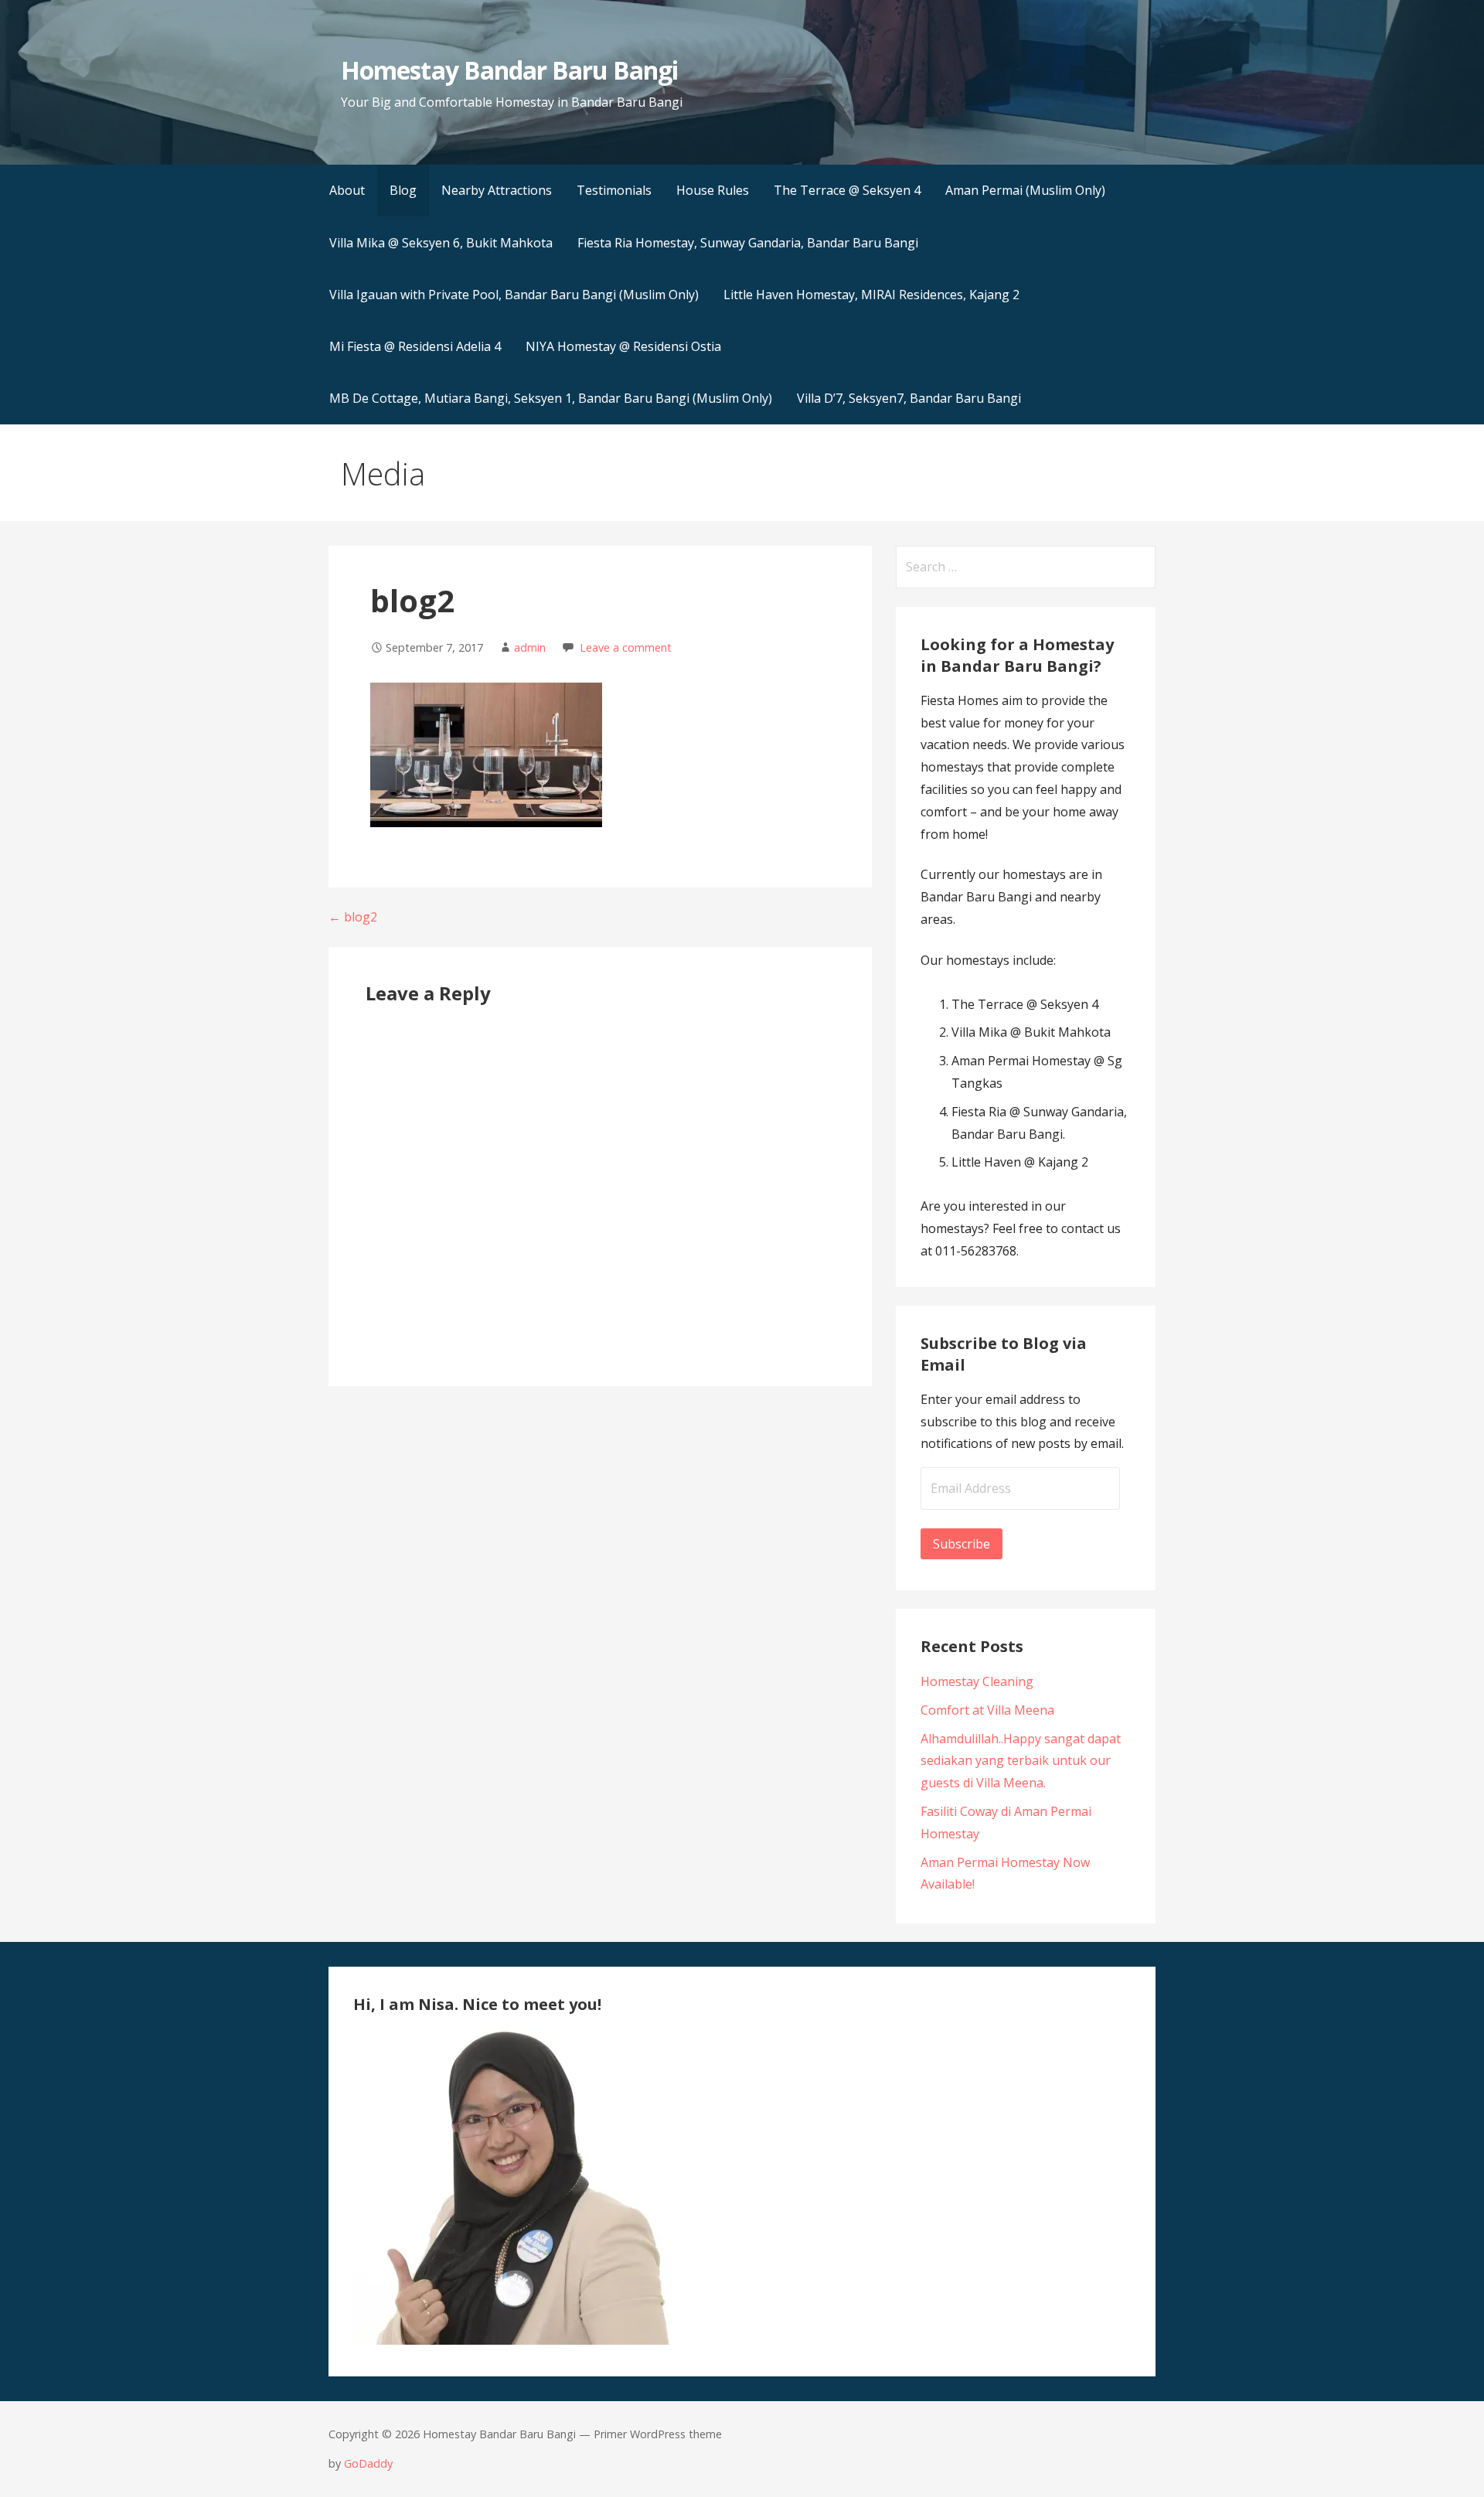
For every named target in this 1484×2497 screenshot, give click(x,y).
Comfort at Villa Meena (987, 1710)
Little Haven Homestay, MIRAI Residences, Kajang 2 (871, 295)
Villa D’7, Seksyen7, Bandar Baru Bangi (909, 398)
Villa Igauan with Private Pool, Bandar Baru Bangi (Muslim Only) (514, 295)
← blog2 (353, 917)
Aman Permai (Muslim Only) (1025, 190)
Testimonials (614, 190)
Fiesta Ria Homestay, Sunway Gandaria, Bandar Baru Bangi (748, 243)
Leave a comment (626, 647)
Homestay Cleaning (977, 1681)
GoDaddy (368, 2463)
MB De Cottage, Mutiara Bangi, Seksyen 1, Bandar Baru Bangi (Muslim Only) (551, 398)
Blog (403, 190)
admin (530, 647)
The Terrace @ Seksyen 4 (847, 190)
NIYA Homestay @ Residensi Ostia (623, 346)
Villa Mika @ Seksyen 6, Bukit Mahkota (441, 243)
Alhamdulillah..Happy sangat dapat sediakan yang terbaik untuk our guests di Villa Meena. (1021, 1761)
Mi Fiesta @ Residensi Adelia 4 (415, 346)
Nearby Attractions (497, 190)
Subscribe (962, 1544)
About (347, 190)
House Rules (713, 190)
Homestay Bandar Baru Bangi (509, 70)
